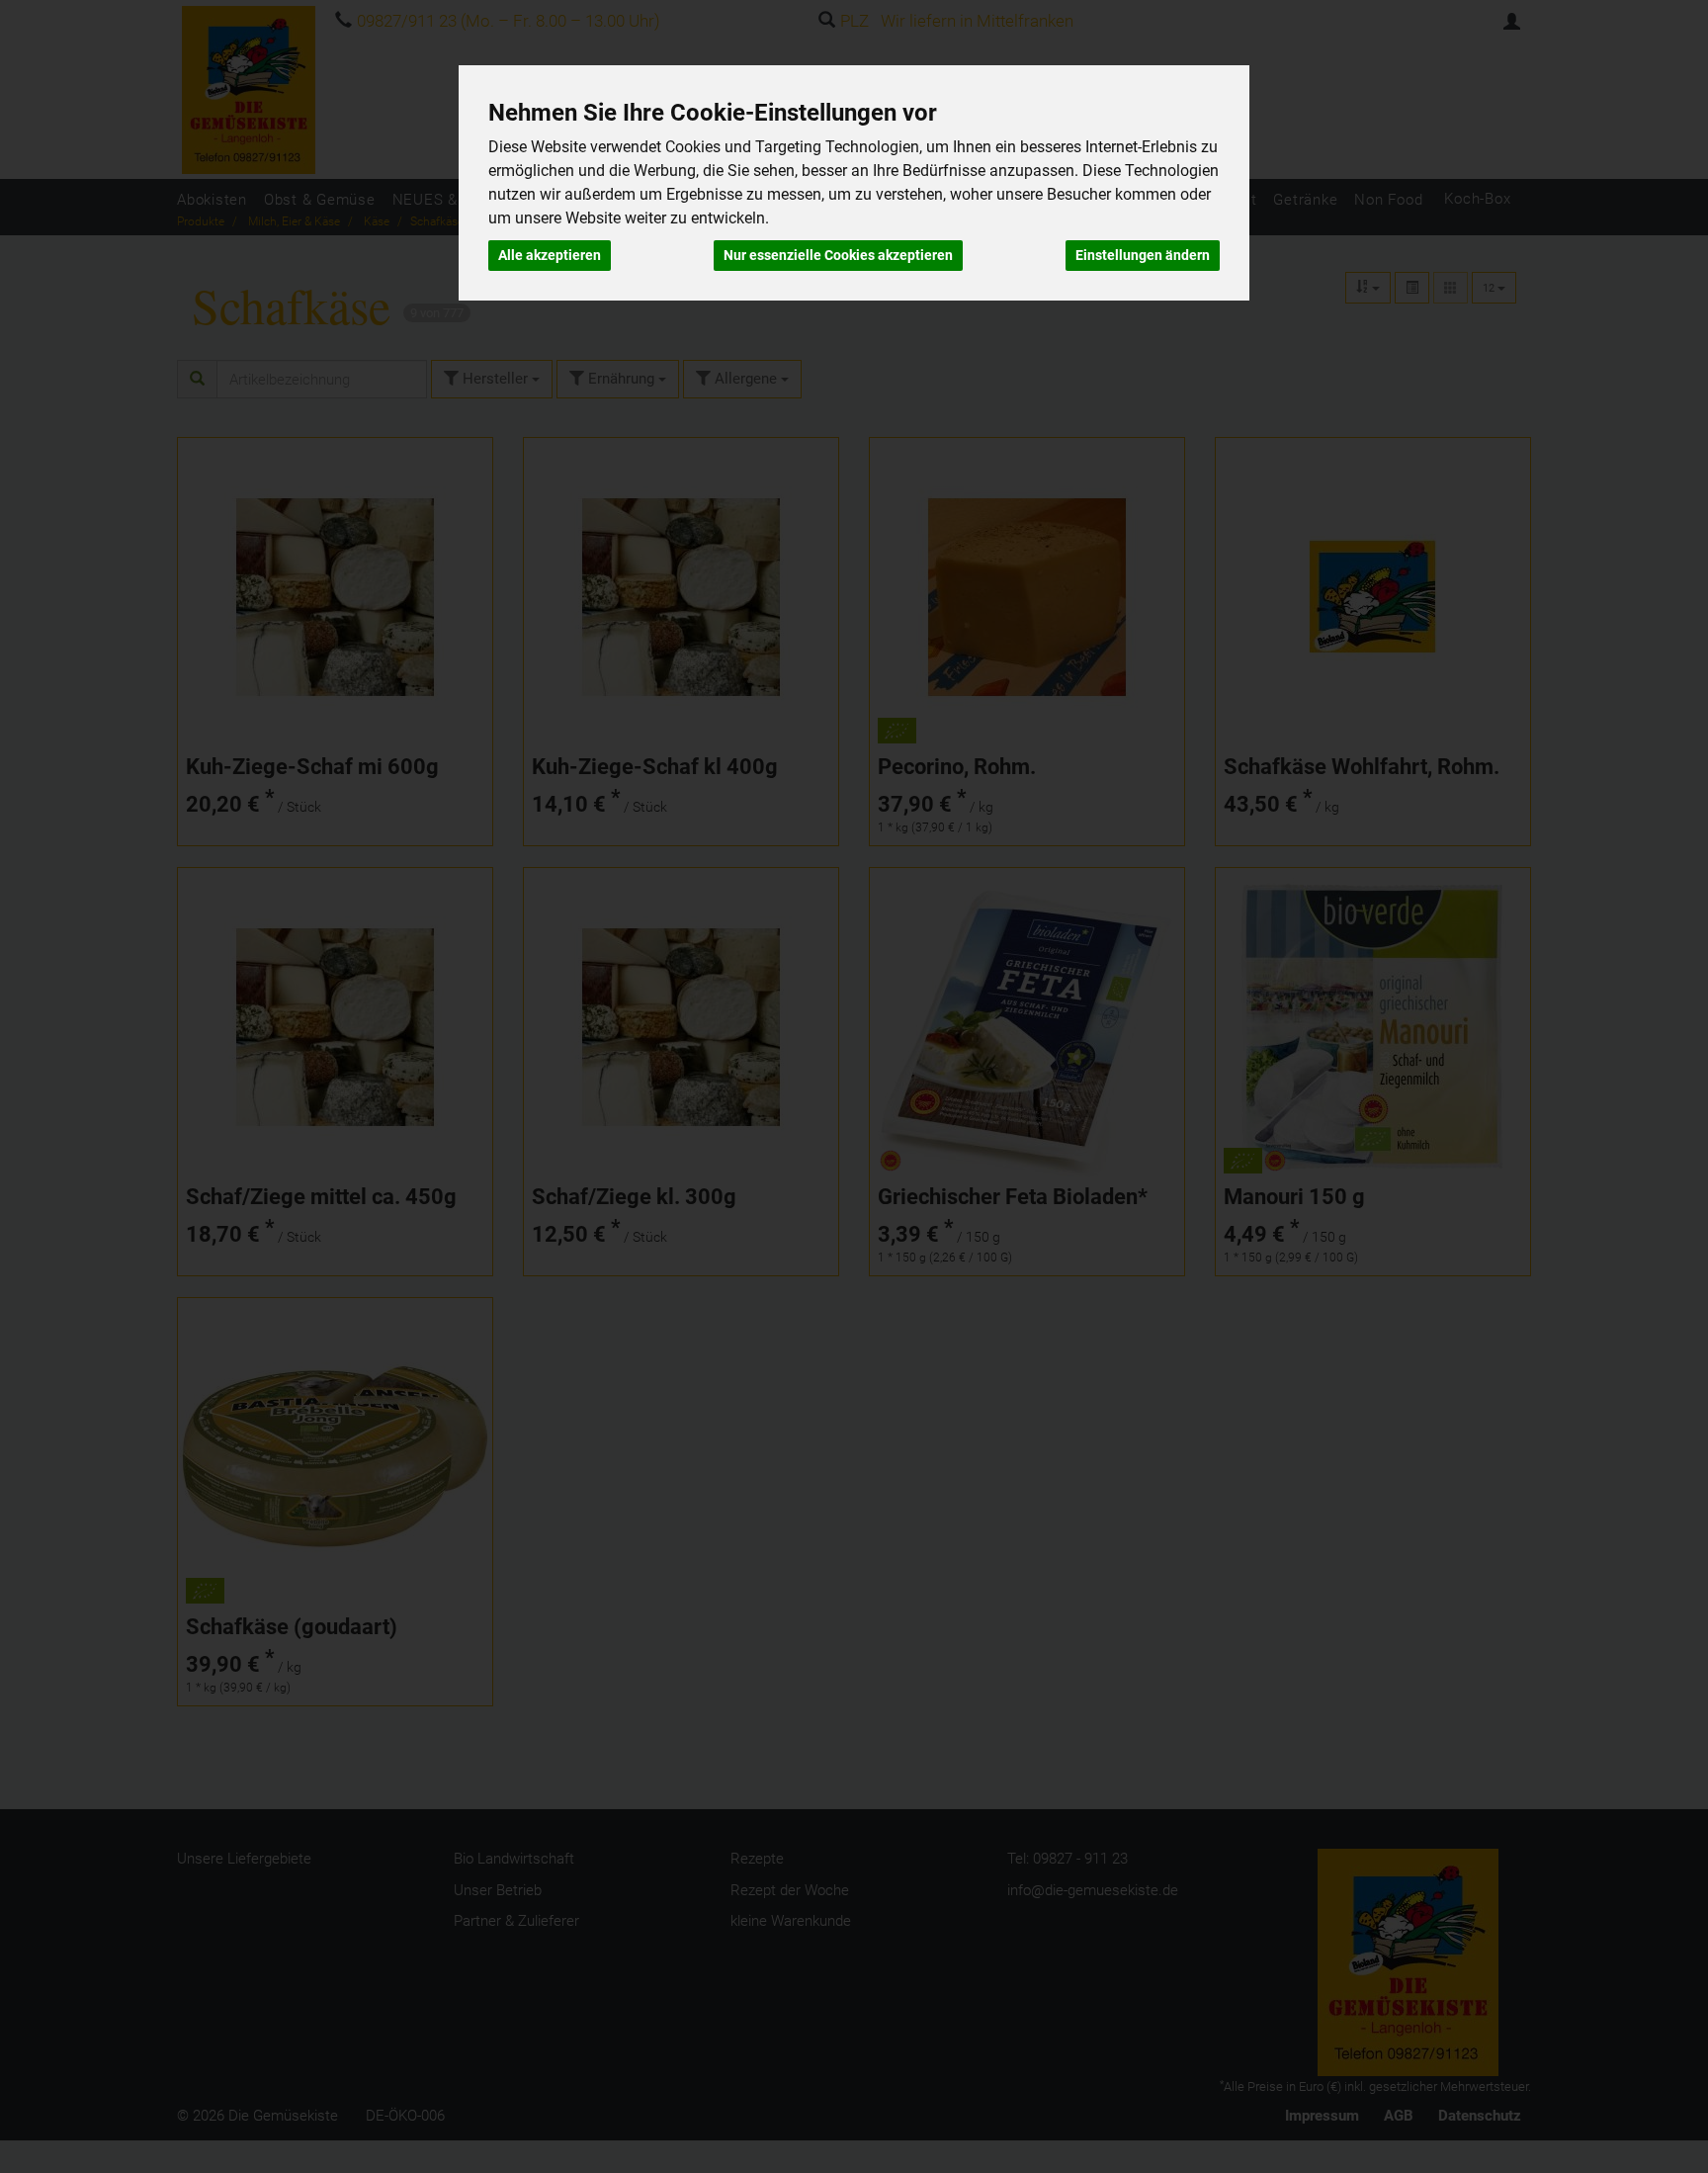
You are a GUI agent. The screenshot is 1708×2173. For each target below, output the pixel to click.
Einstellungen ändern (1143, 255)
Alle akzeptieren (550, 255)
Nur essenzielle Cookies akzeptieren (838, 255)
